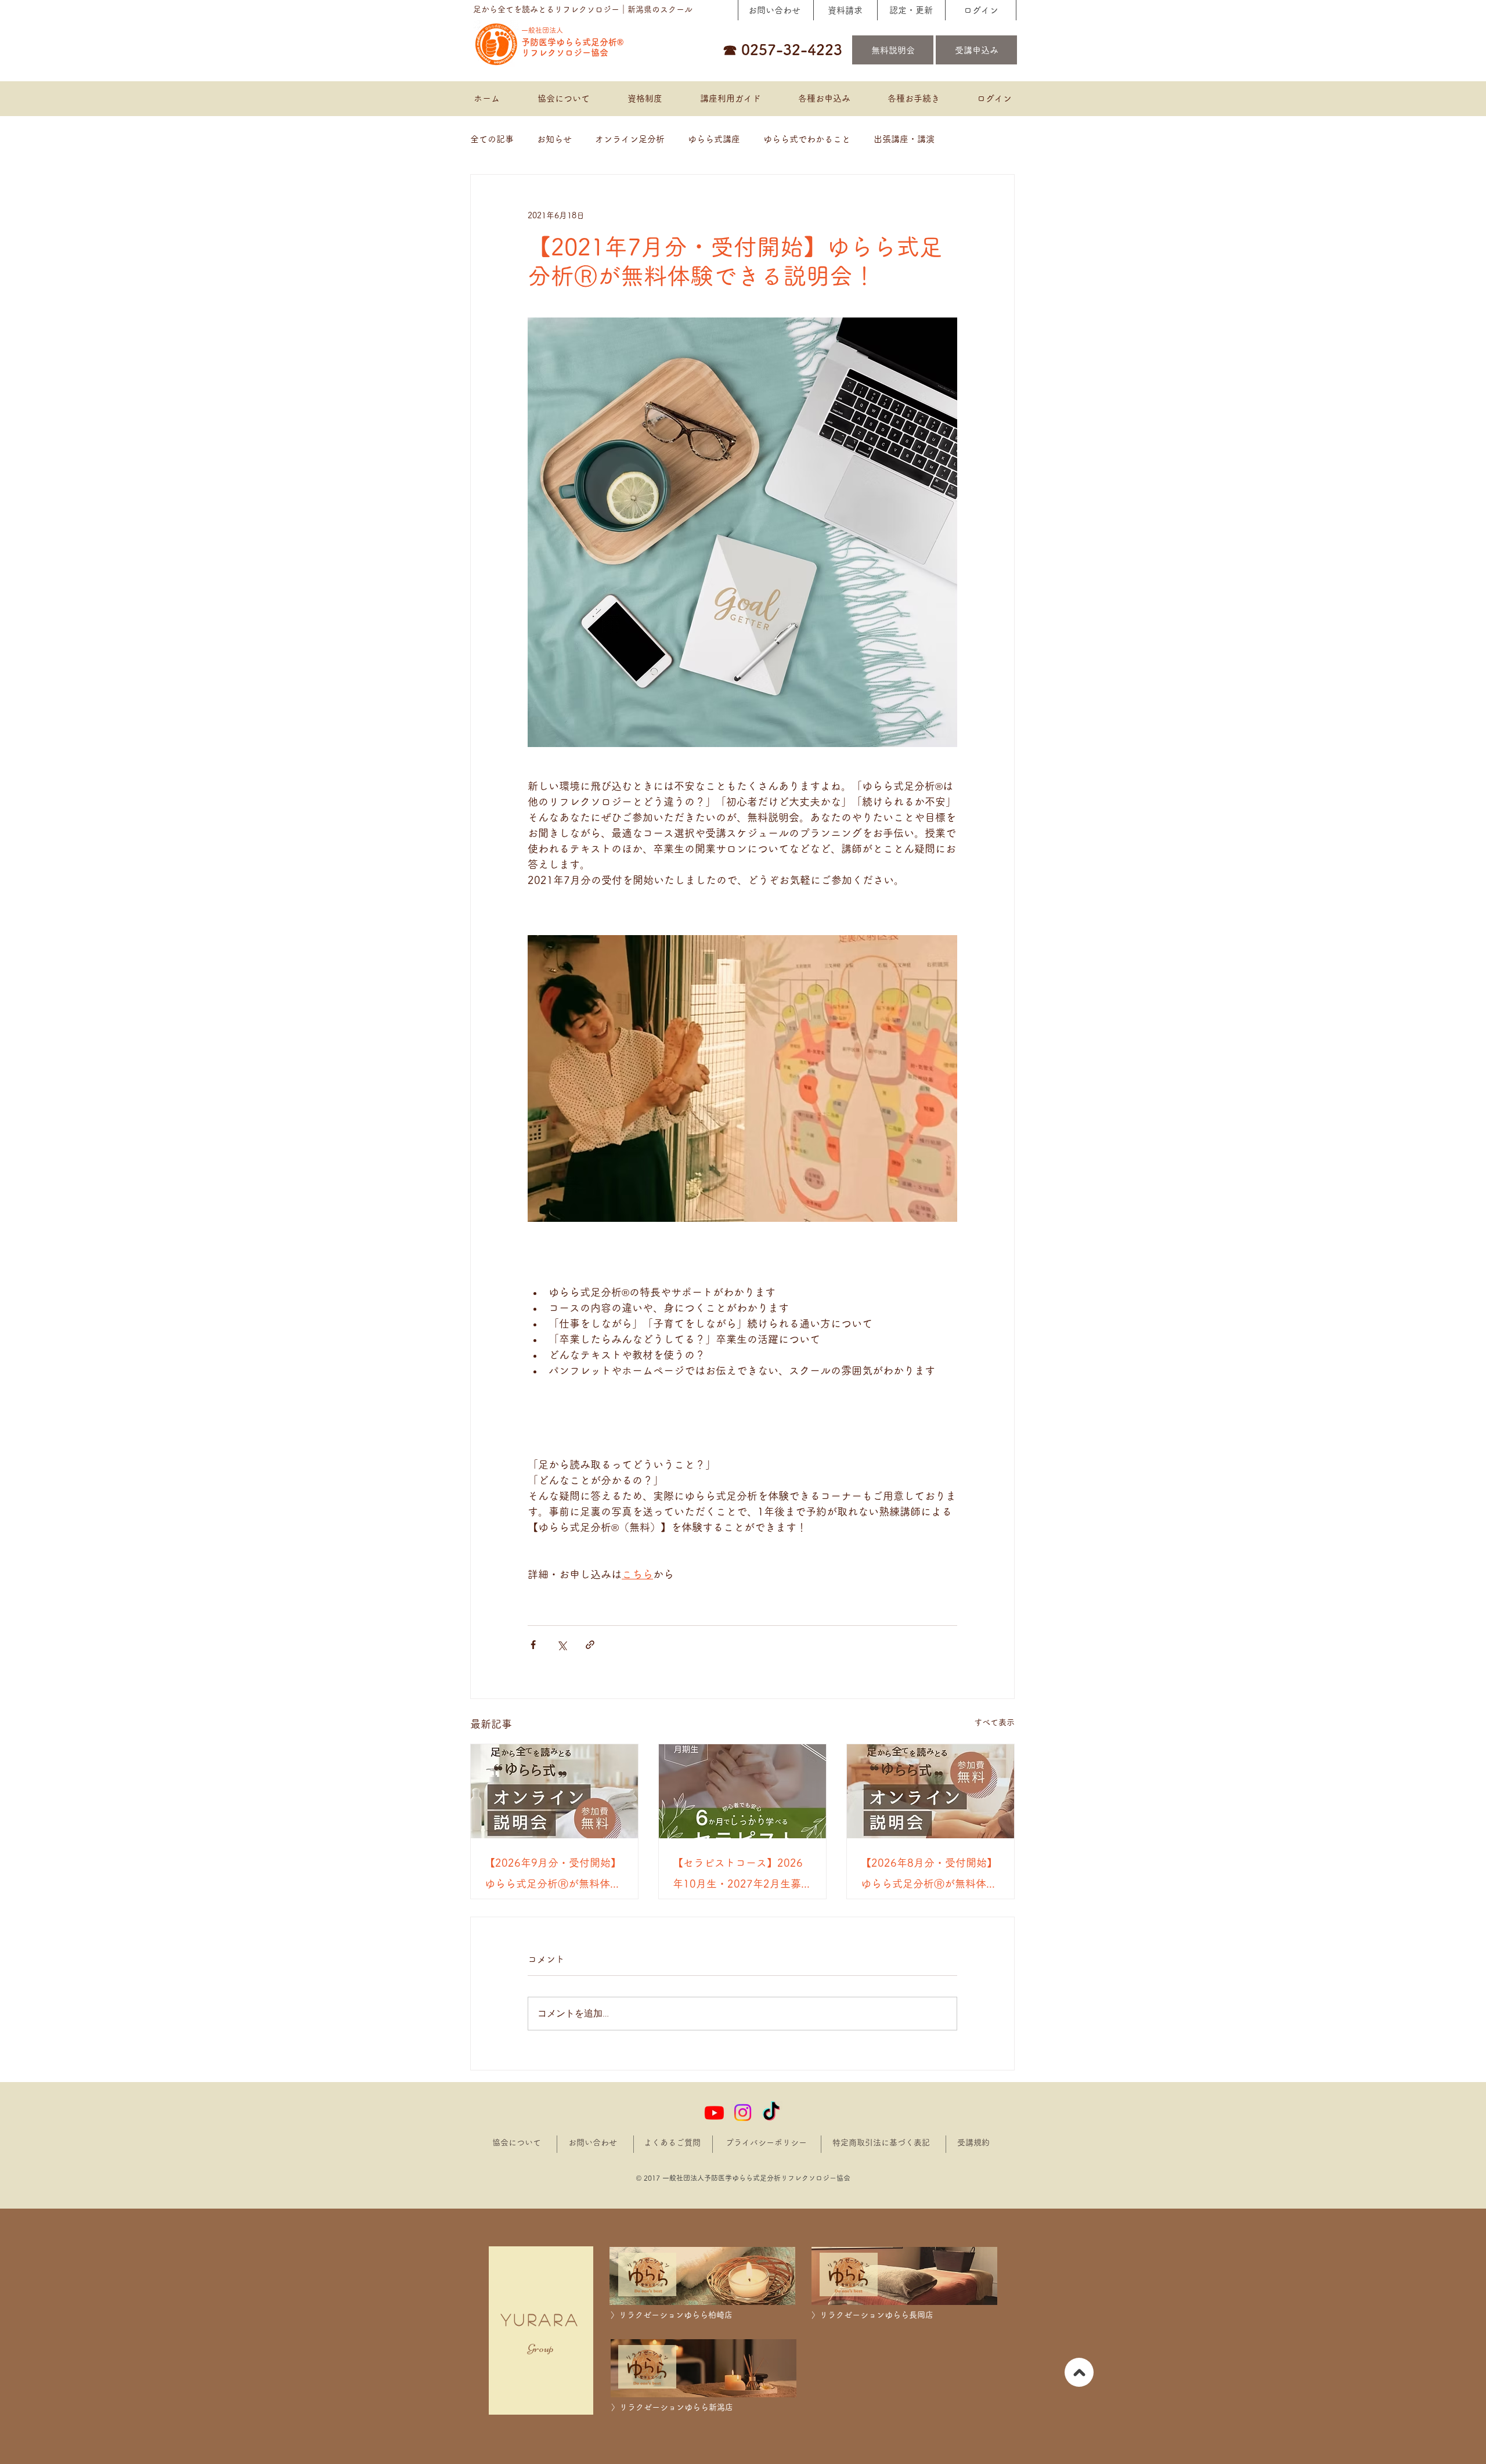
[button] (824, 99)
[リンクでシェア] (590, 1645)
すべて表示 (994, 1722)
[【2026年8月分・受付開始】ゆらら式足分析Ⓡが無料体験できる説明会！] (930, 1791)
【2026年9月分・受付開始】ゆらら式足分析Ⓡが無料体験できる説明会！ (553, 1876)
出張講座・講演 (904, 139)
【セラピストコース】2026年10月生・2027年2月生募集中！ (742, 1876)
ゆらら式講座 (714, 139)
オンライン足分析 (630, 139)
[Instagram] (743, 2113)
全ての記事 (492, 139)
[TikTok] (771, 2113)
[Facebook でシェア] (533, 1645)
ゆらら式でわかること (807, 139)
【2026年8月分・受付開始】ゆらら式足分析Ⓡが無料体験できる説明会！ (929, 1876)
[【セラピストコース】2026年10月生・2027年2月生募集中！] (742, 1791)
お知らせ (554, 139)
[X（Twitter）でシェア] (562, 1645)
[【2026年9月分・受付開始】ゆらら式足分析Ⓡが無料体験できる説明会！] (554, 1791)
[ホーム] (1079, 2372)
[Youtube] (714, 2113)
